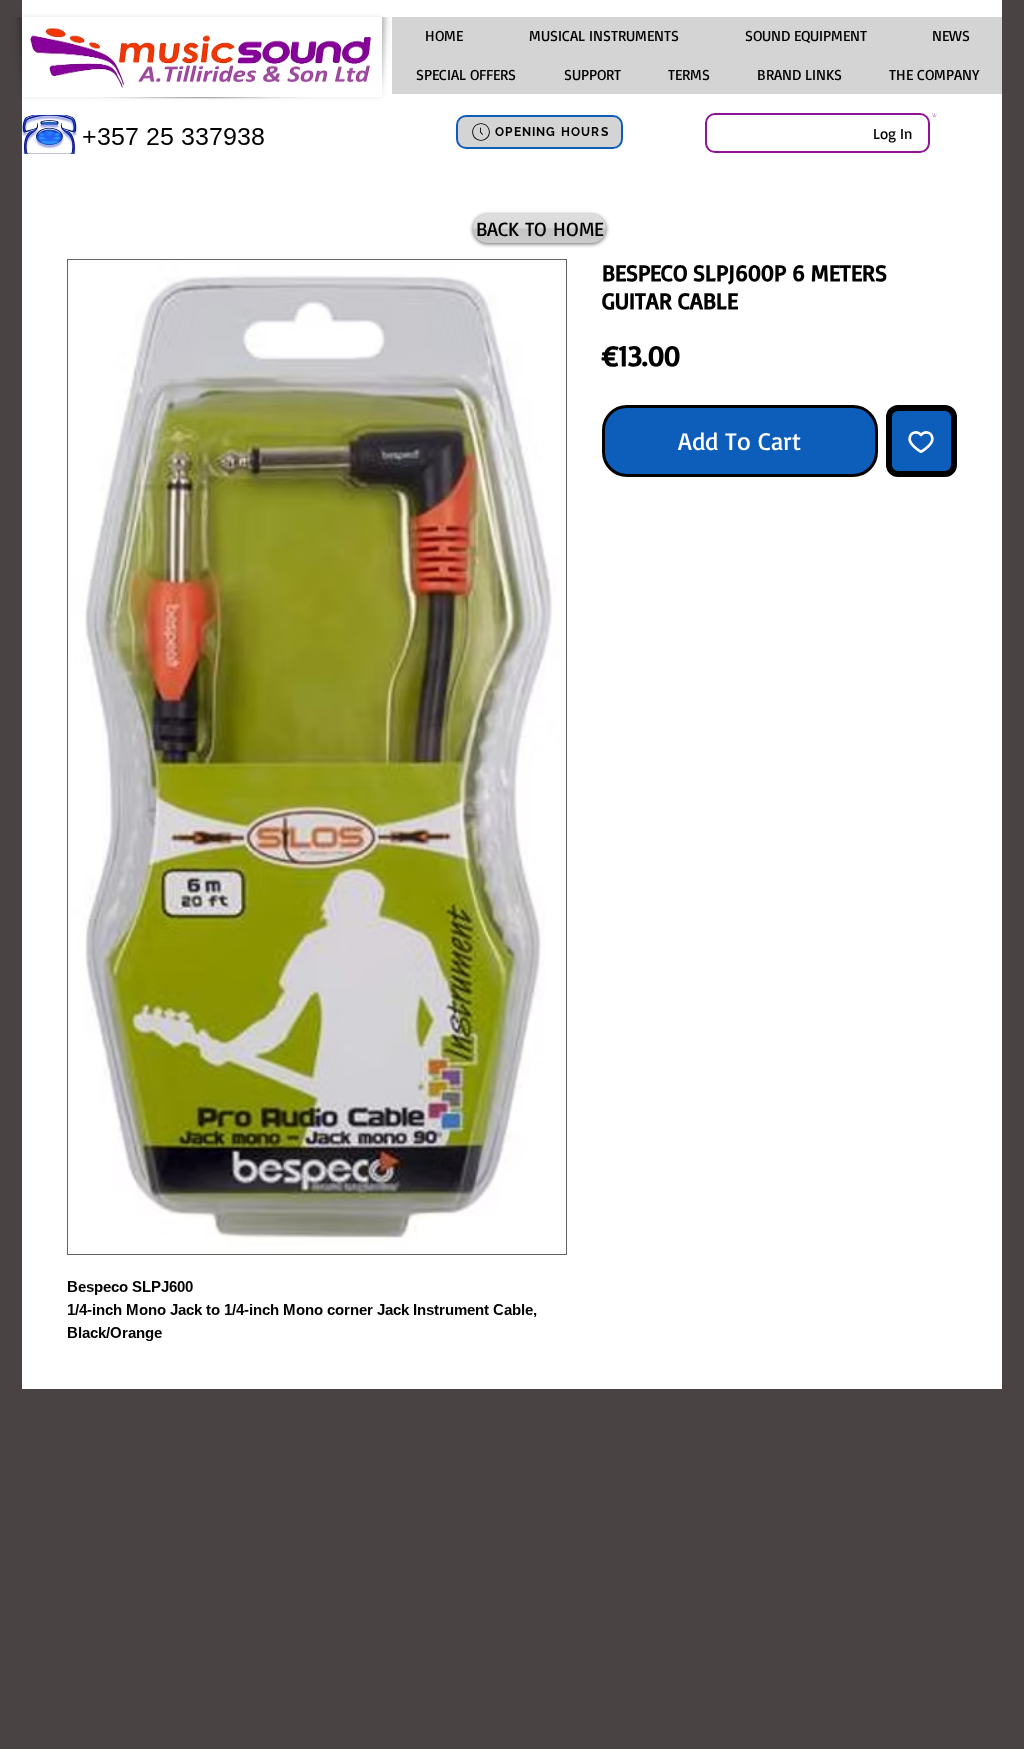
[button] (603, 36)
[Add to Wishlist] (922, 441)
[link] (934, 115)
